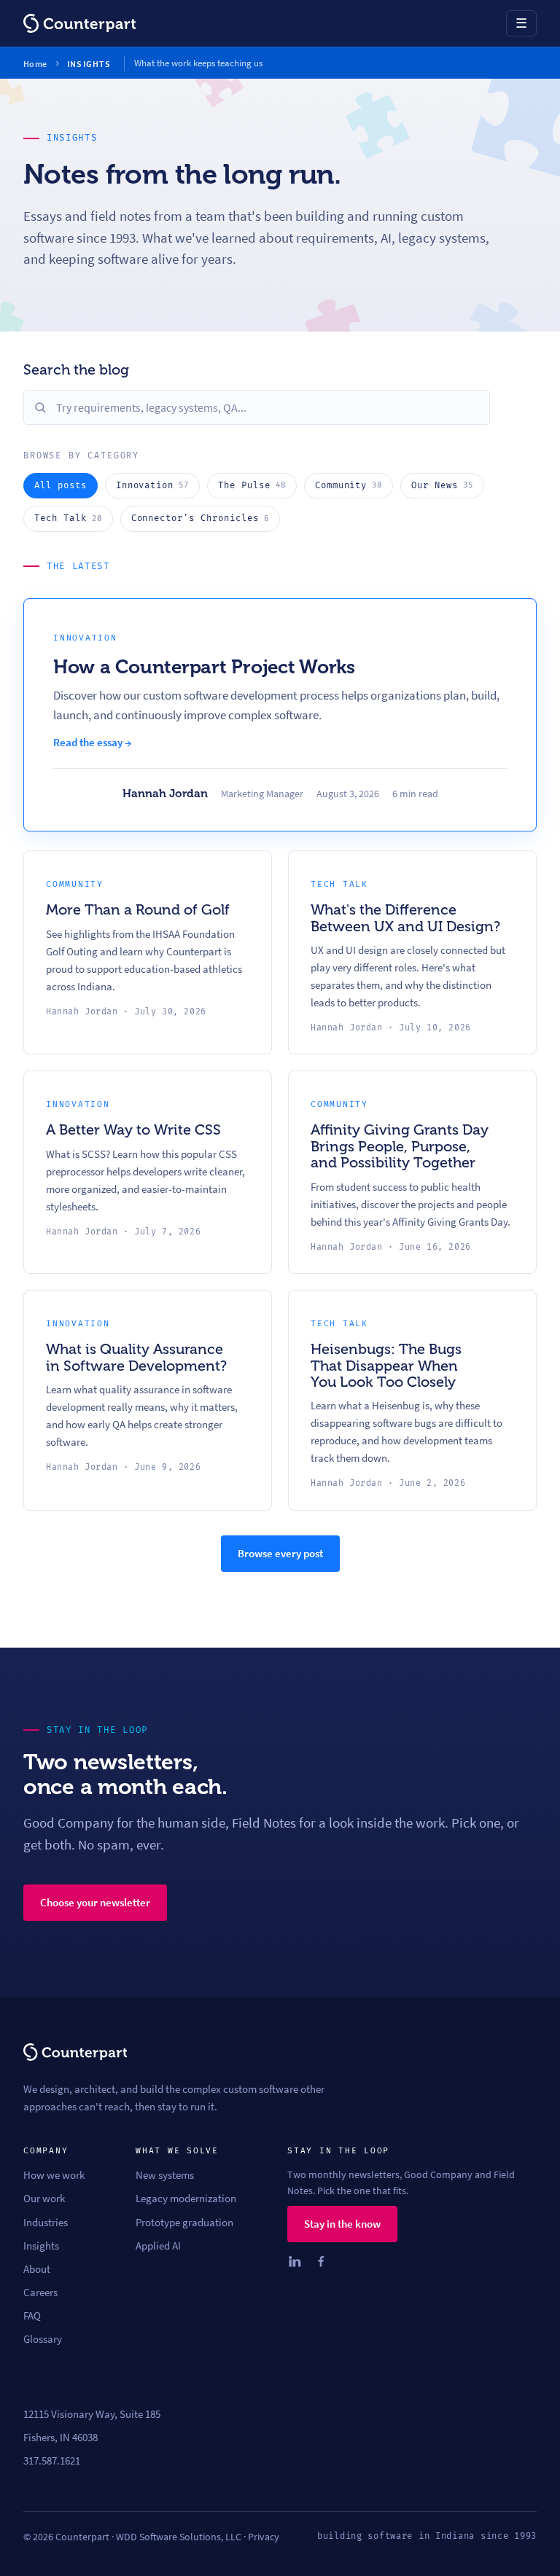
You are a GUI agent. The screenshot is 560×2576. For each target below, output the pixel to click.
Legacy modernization (186, 2199)
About (37, 2269)
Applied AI (158, 2246)
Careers (40, 2293)
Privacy (264, 2537)
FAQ (32, 2316)
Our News (442, 486)
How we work (54, 2175)
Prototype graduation (184, 2223)
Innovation (153, 486)
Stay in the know (342, 2224)
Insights (41, 2246)
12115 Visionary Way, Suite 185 (92, 2414)
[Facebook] (321, 2261)
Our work (44, 2199)
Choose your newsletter (95, 1902)
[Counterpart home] (79, 23)
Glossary (43, 2339)
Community (349, 486)
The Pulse (252, 486)
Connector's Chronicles (200, 518)
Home (35, 64)
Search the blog (76, 369)
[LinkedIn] (295, 2261)
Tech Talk (68, 518)
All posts (61, 486)
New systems (165, 2175)
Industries (46, 2223)
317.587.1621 (52, 2461)
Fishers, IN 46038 (61, 2438)
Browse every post (280, 1553)
